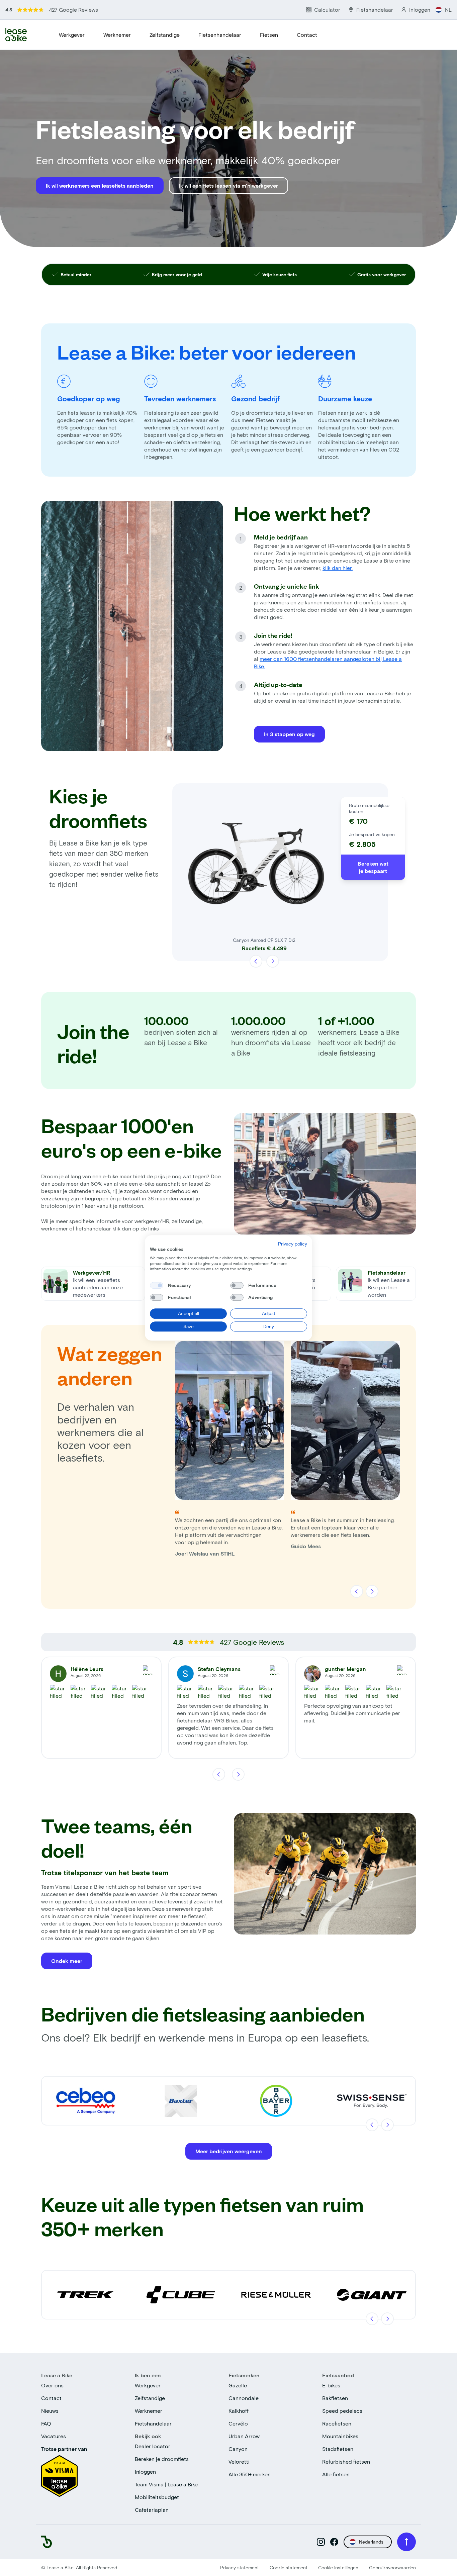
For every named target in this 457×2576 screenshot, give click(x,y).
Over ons (52, 2385)
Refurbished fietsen (346, 2461)
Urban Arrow (244, 2436)
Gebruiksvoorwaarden (392, 2567)
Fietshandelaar (153, 2423)
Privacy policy (293, 1244)
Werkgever (72, 35)
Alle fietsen (336, 2474)
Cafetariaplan (152, 2510)
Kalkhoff (239, 2411)
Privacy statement (240, 2567)
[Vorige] (256, 961)
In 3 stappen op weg (289, 734)
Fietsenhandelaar (220, 35)
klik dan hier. (338, 568)
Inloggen (145, 2471)
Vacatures (54, 2436)
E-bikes (331, 2385)
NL (448, 10)
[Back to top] (406, 2542)
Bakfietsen (335, 2398)
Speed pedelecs (342, 2411)
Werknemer (117, 35)
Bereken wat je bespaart (373, 867)
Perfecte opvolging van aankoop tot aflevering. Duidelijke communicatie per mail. (352, 1713)
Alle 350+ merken (250, 2474)
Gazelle (238, 2385)
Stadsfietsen (338, 2449)
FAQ (46, 2423)
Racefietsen (337, 2423)
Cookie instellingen (338, 2567)
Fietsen (269, 35)
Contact (307, 35)
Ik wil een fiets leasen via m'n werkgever (229, 185)
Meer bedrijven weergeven (229, 2151)
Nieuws (50, 2411)
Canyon (238, 2449)
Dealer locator (153, 2446)
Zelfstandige (165, 35)
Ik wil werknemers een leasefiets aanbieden (100, 185)
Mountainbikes (340, 2436)
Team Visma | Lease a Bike (166, 2484)
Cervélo (238, 2423)
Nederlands (371, 2542)
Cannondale (244, 2398)
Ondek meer (67, 1961)
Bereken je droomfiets (162, 2459)
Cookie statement (289, 2567)
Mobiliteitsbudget (157, 2497)
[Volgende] (272, 961)
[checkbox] (157, 1285)
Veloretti (239, 2461)
